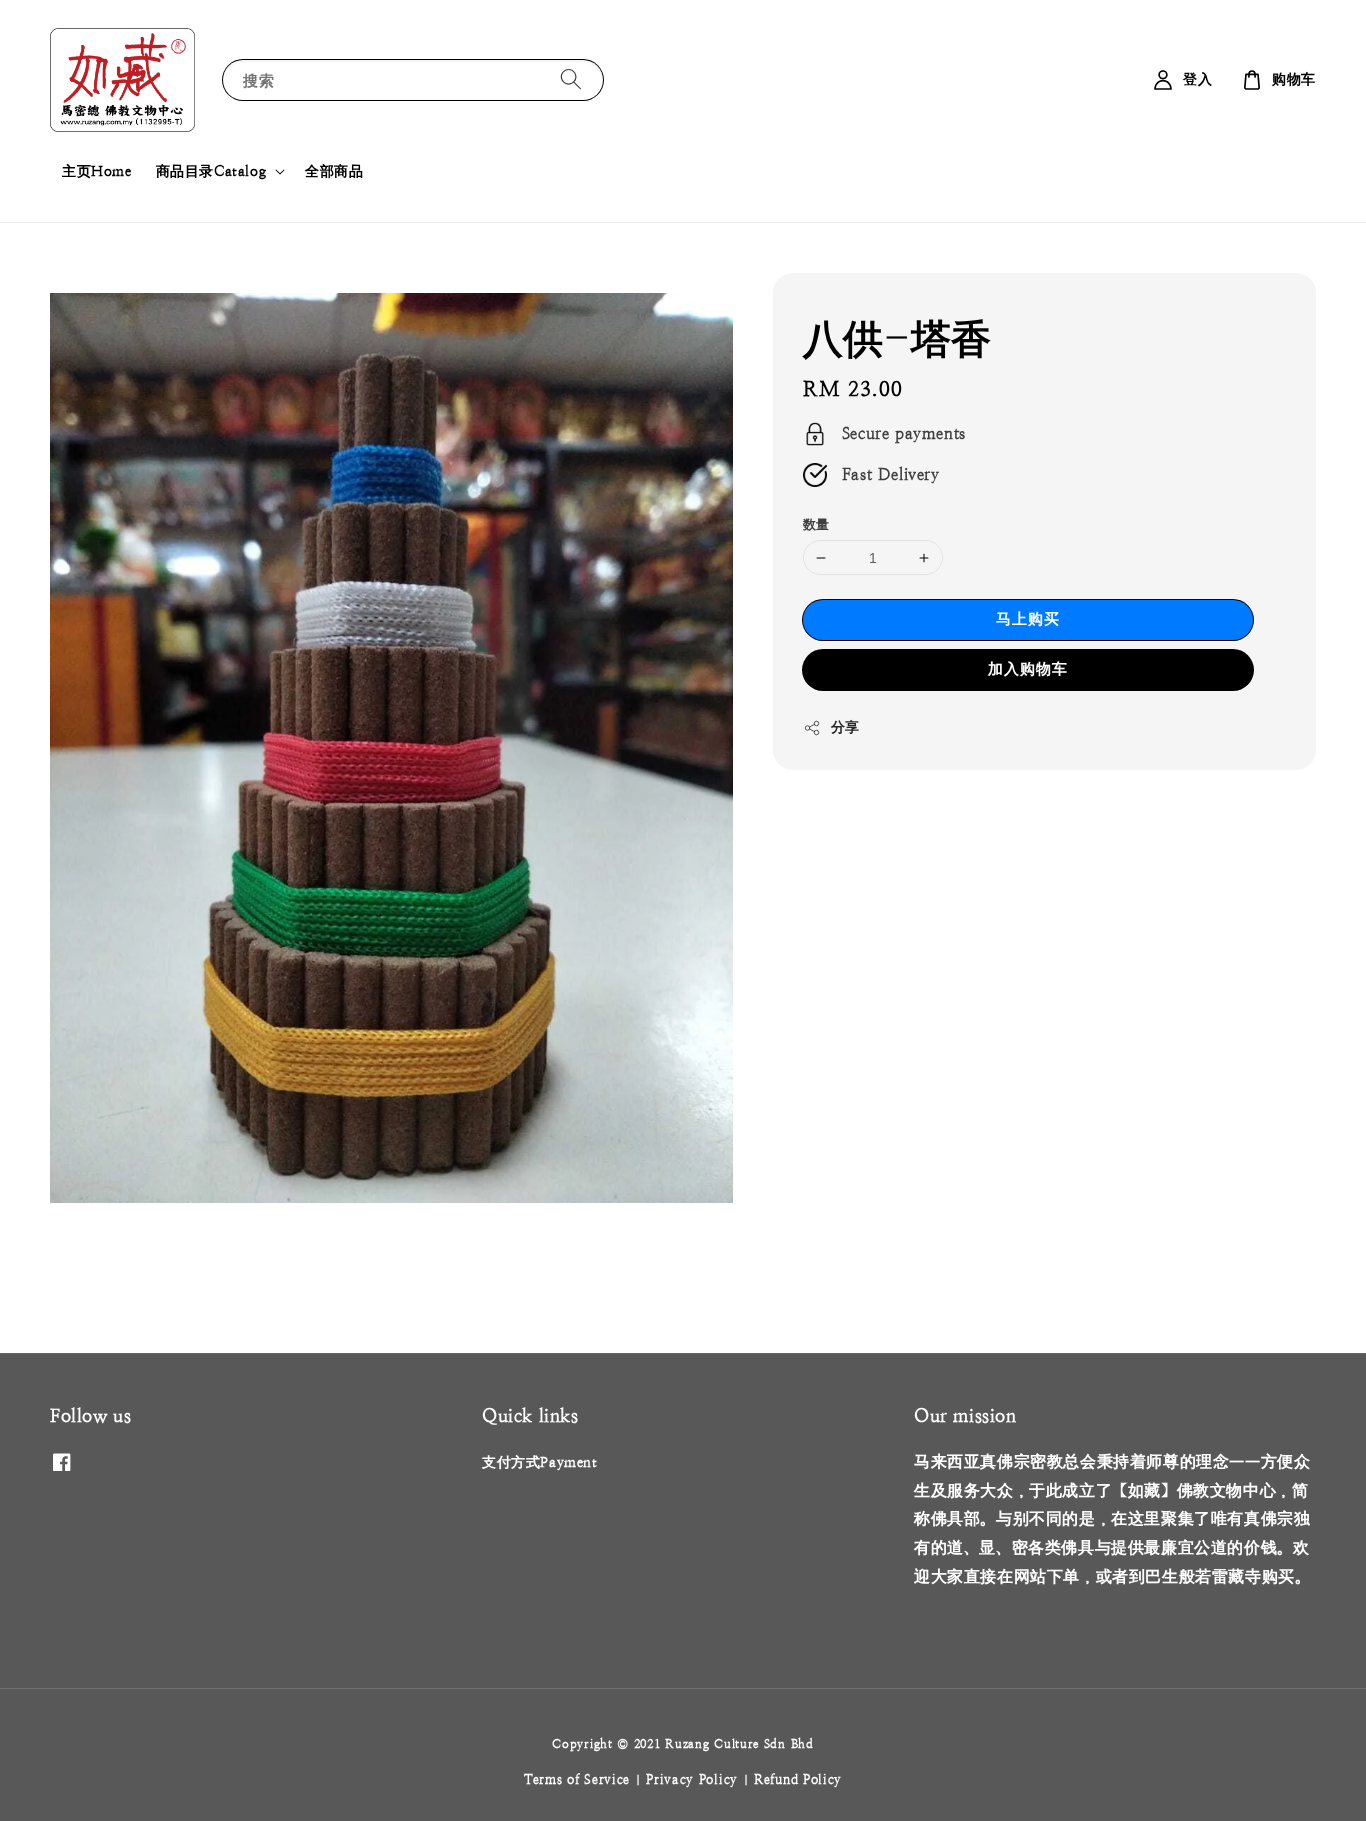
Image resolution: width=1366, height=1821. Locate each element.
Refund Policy (798, 1779)
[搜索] (571, 79)
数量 (816, 524)
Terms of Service (577, 1779)
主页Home (97, 171)
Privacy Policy (692, 1779)
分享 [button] (845, 727)
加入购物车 (1028, 668)
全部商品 (334, 171)
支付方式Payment (540, 1462)
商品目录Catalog (211, 171)
